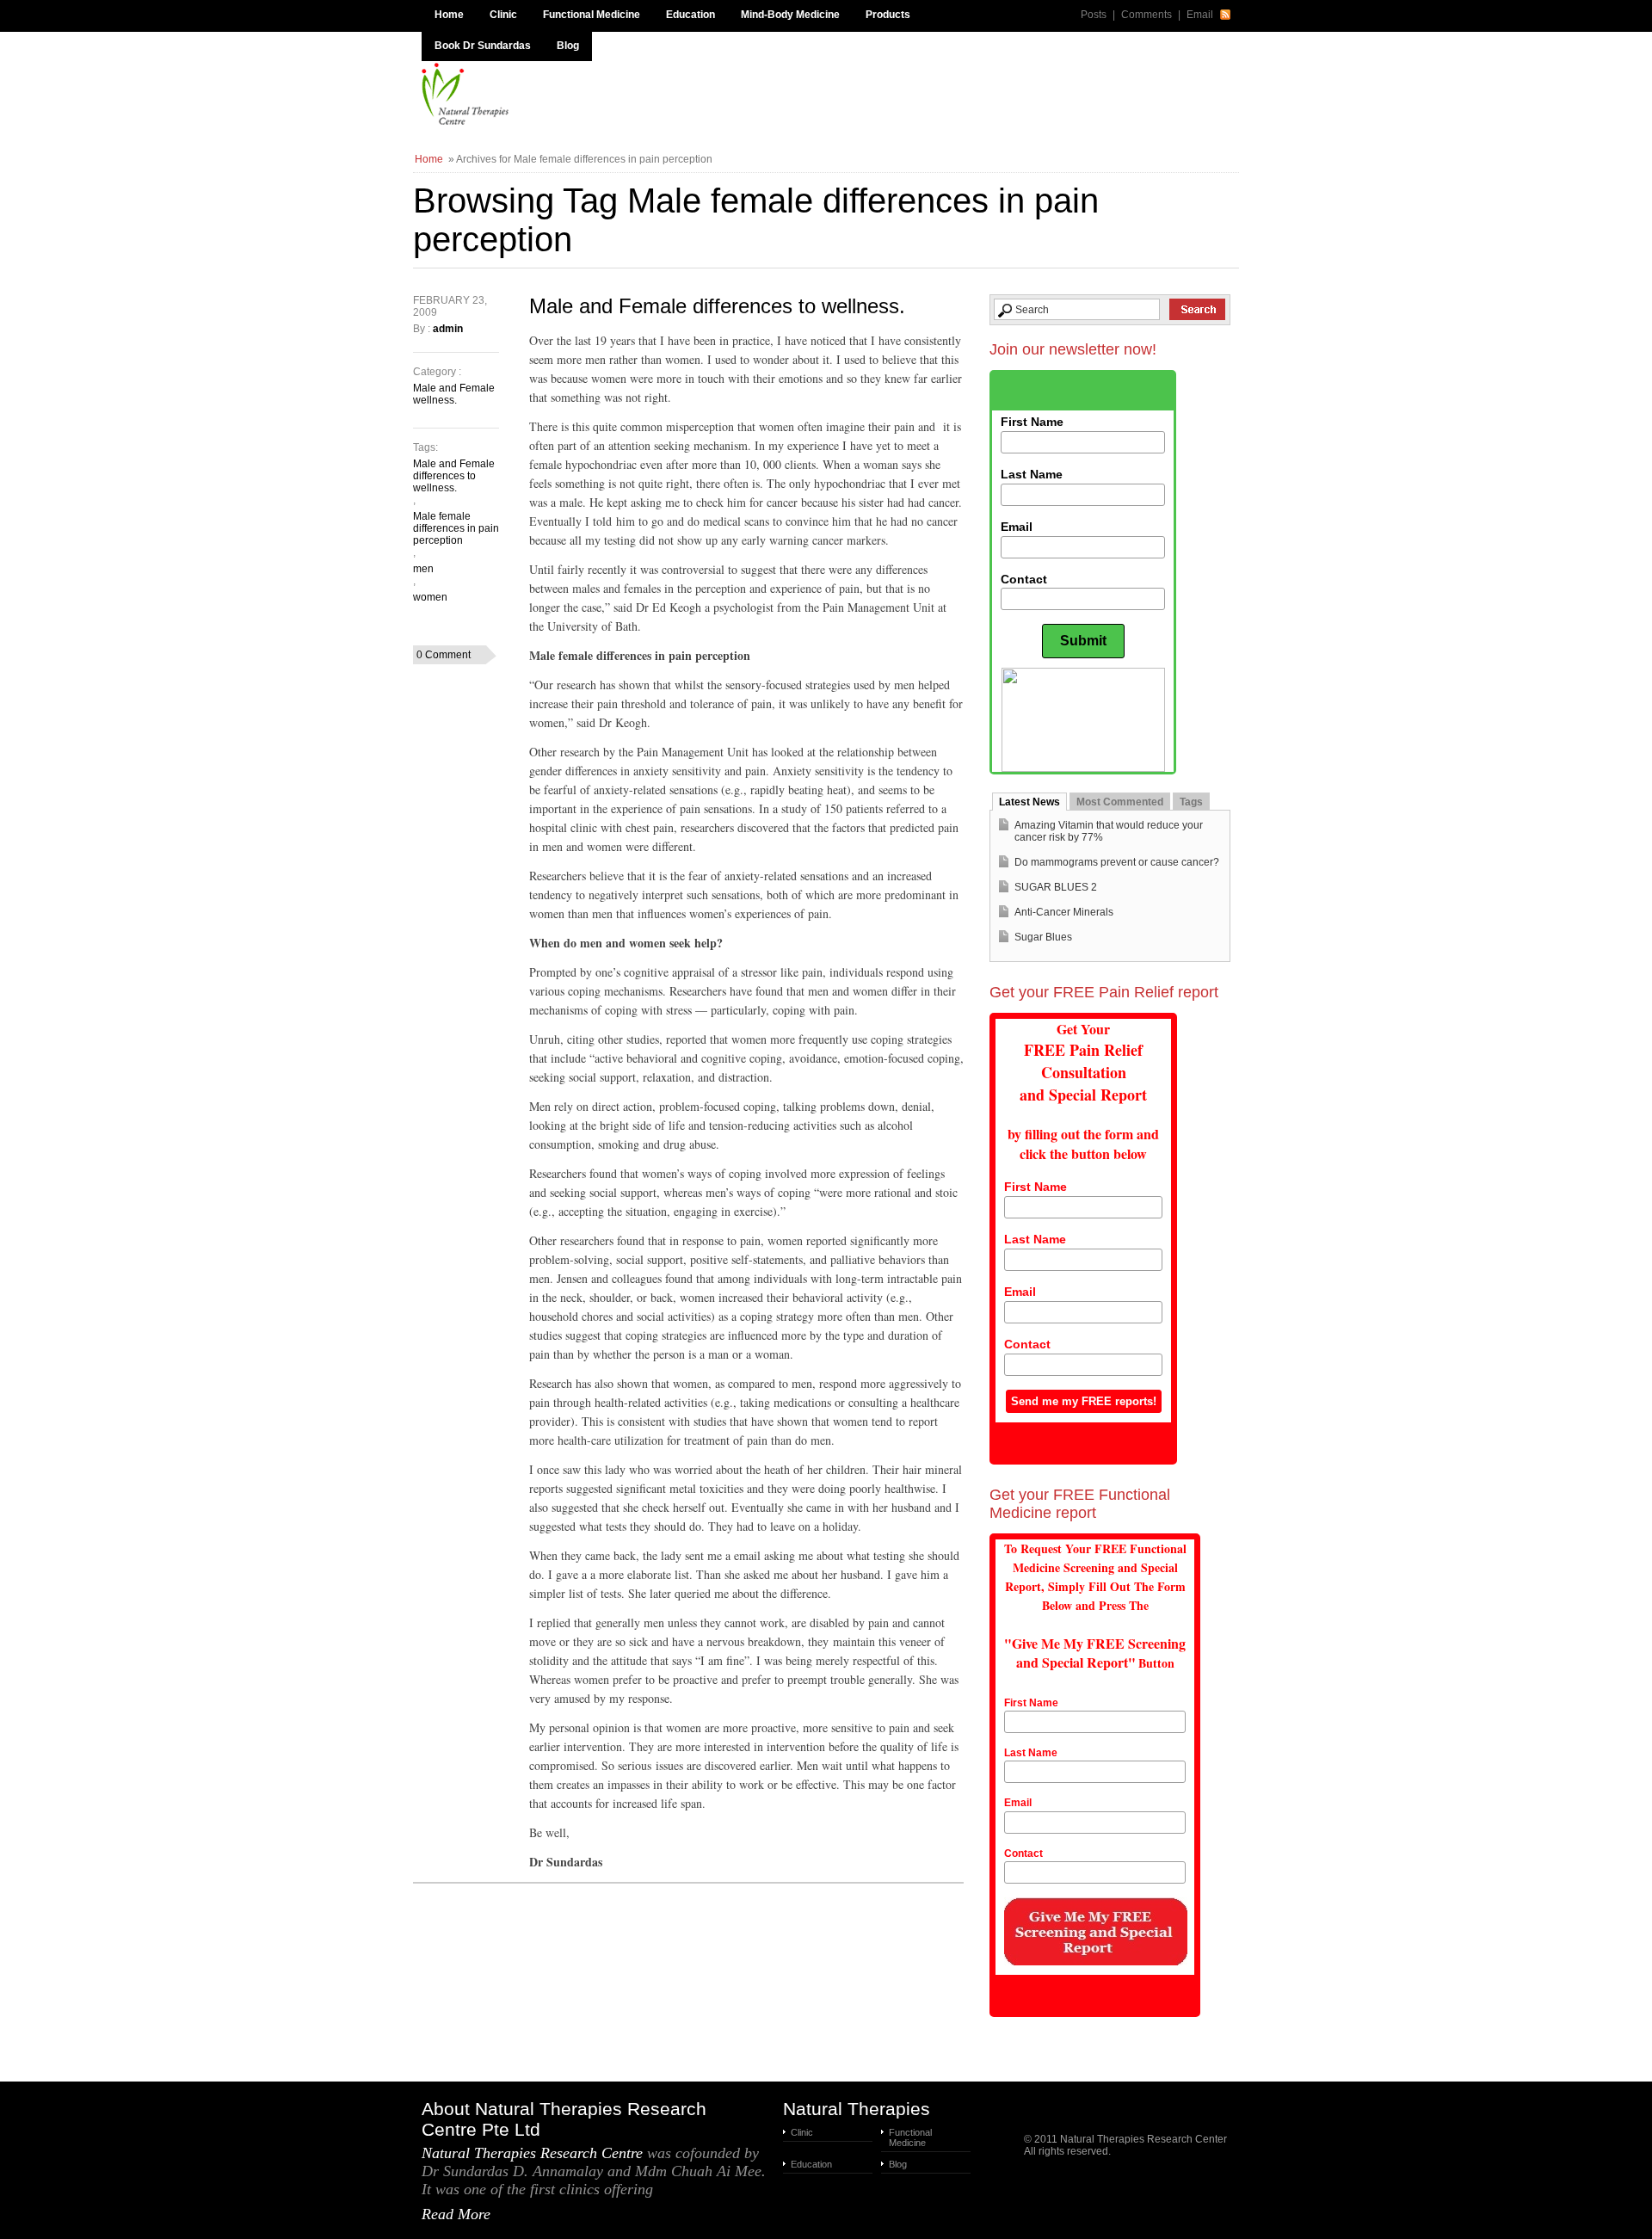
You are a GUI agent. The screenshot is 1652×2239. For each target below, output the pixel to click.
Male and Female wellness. (454, 394)
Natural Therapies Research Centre (532, 2153)
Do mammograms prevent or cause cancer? (1117, 862)
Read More (456, 2214)
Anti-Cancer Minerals (1064, 912)
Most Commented (1120, 802)
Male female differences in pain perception (456, 528)
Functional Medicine (592, 15)
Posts (1094, 15)
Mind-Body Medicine (790, 15)
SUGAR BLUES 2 (1056, 887)
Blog (568, 46)
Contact (1024, 579)
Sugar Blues (1043, 937)
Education (690, 15)
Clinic (503, 15)
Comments (1147, 15)
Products (888, 15)
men (423, 569)
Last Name (1032, 474)
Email (1200, 15)
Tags (1191, 802)
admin (448, 329)
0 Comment (444, 655)
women (430, 597)
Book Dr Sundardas (483, 46)
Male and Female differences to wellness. (717, 306)
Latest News (1029, 802)
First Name (1032, 422)
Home (449, 15)
